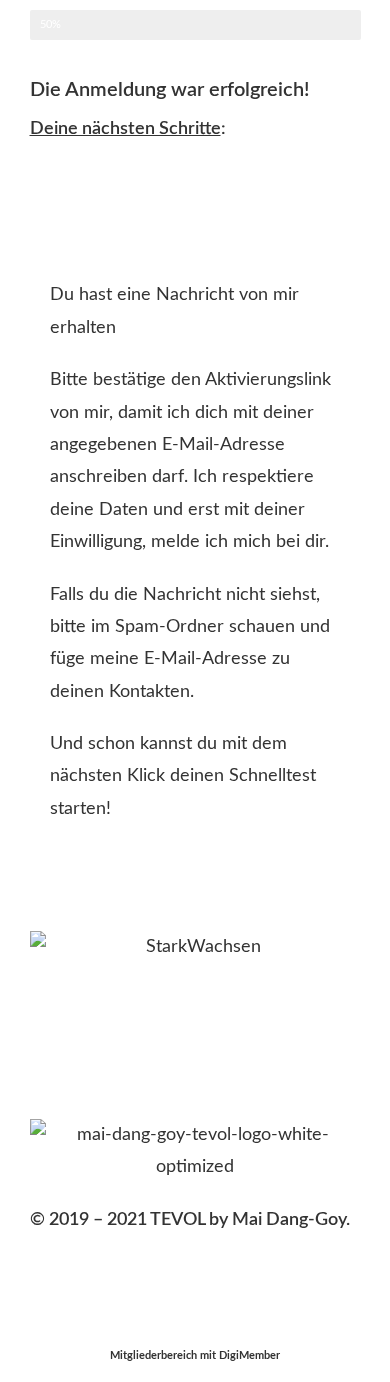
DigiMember (249, 1355)
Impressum (74, 1292)
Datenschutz (187, 1292)
